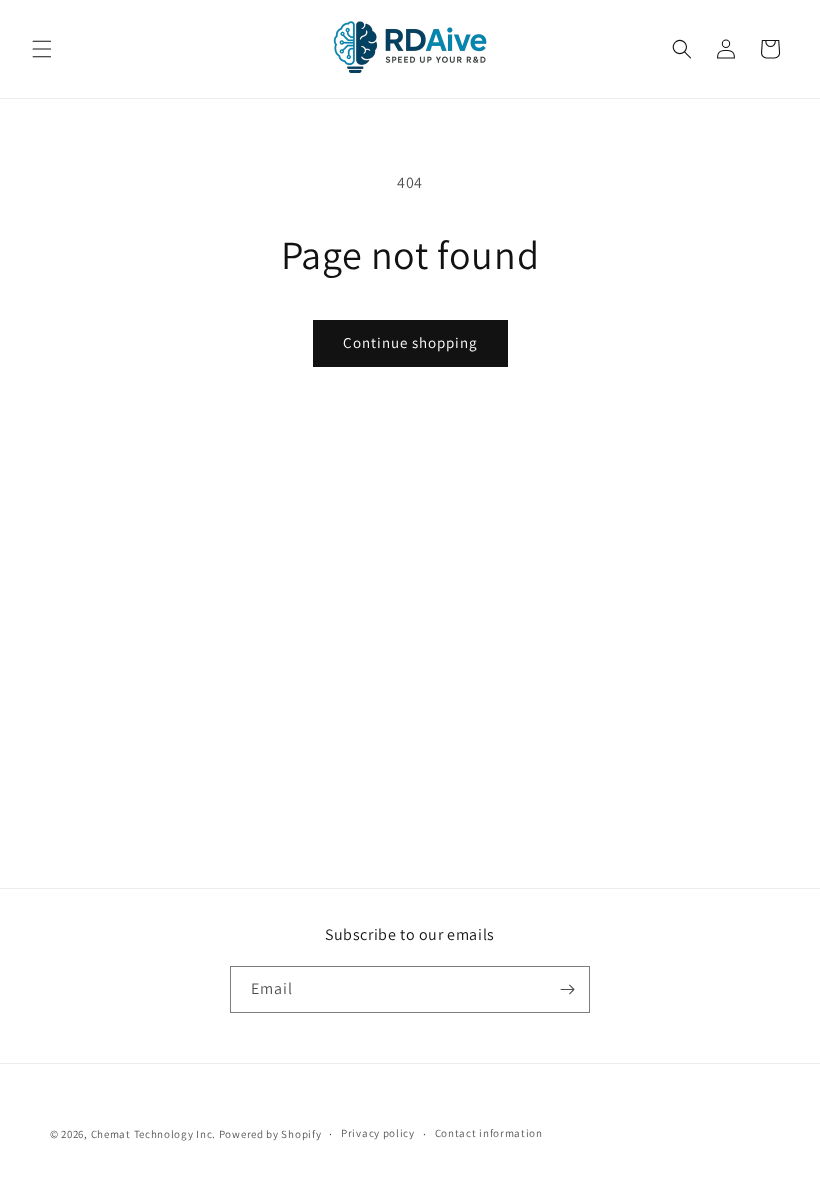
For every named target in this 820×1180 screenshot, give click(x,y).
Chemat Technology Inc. (153, 1134)
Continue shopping (410, 342)
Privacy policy (378, 1133)
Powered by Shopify (270, 1134)
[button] (42, 49)
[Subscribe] (567, 989)
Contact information (489, 1133)
